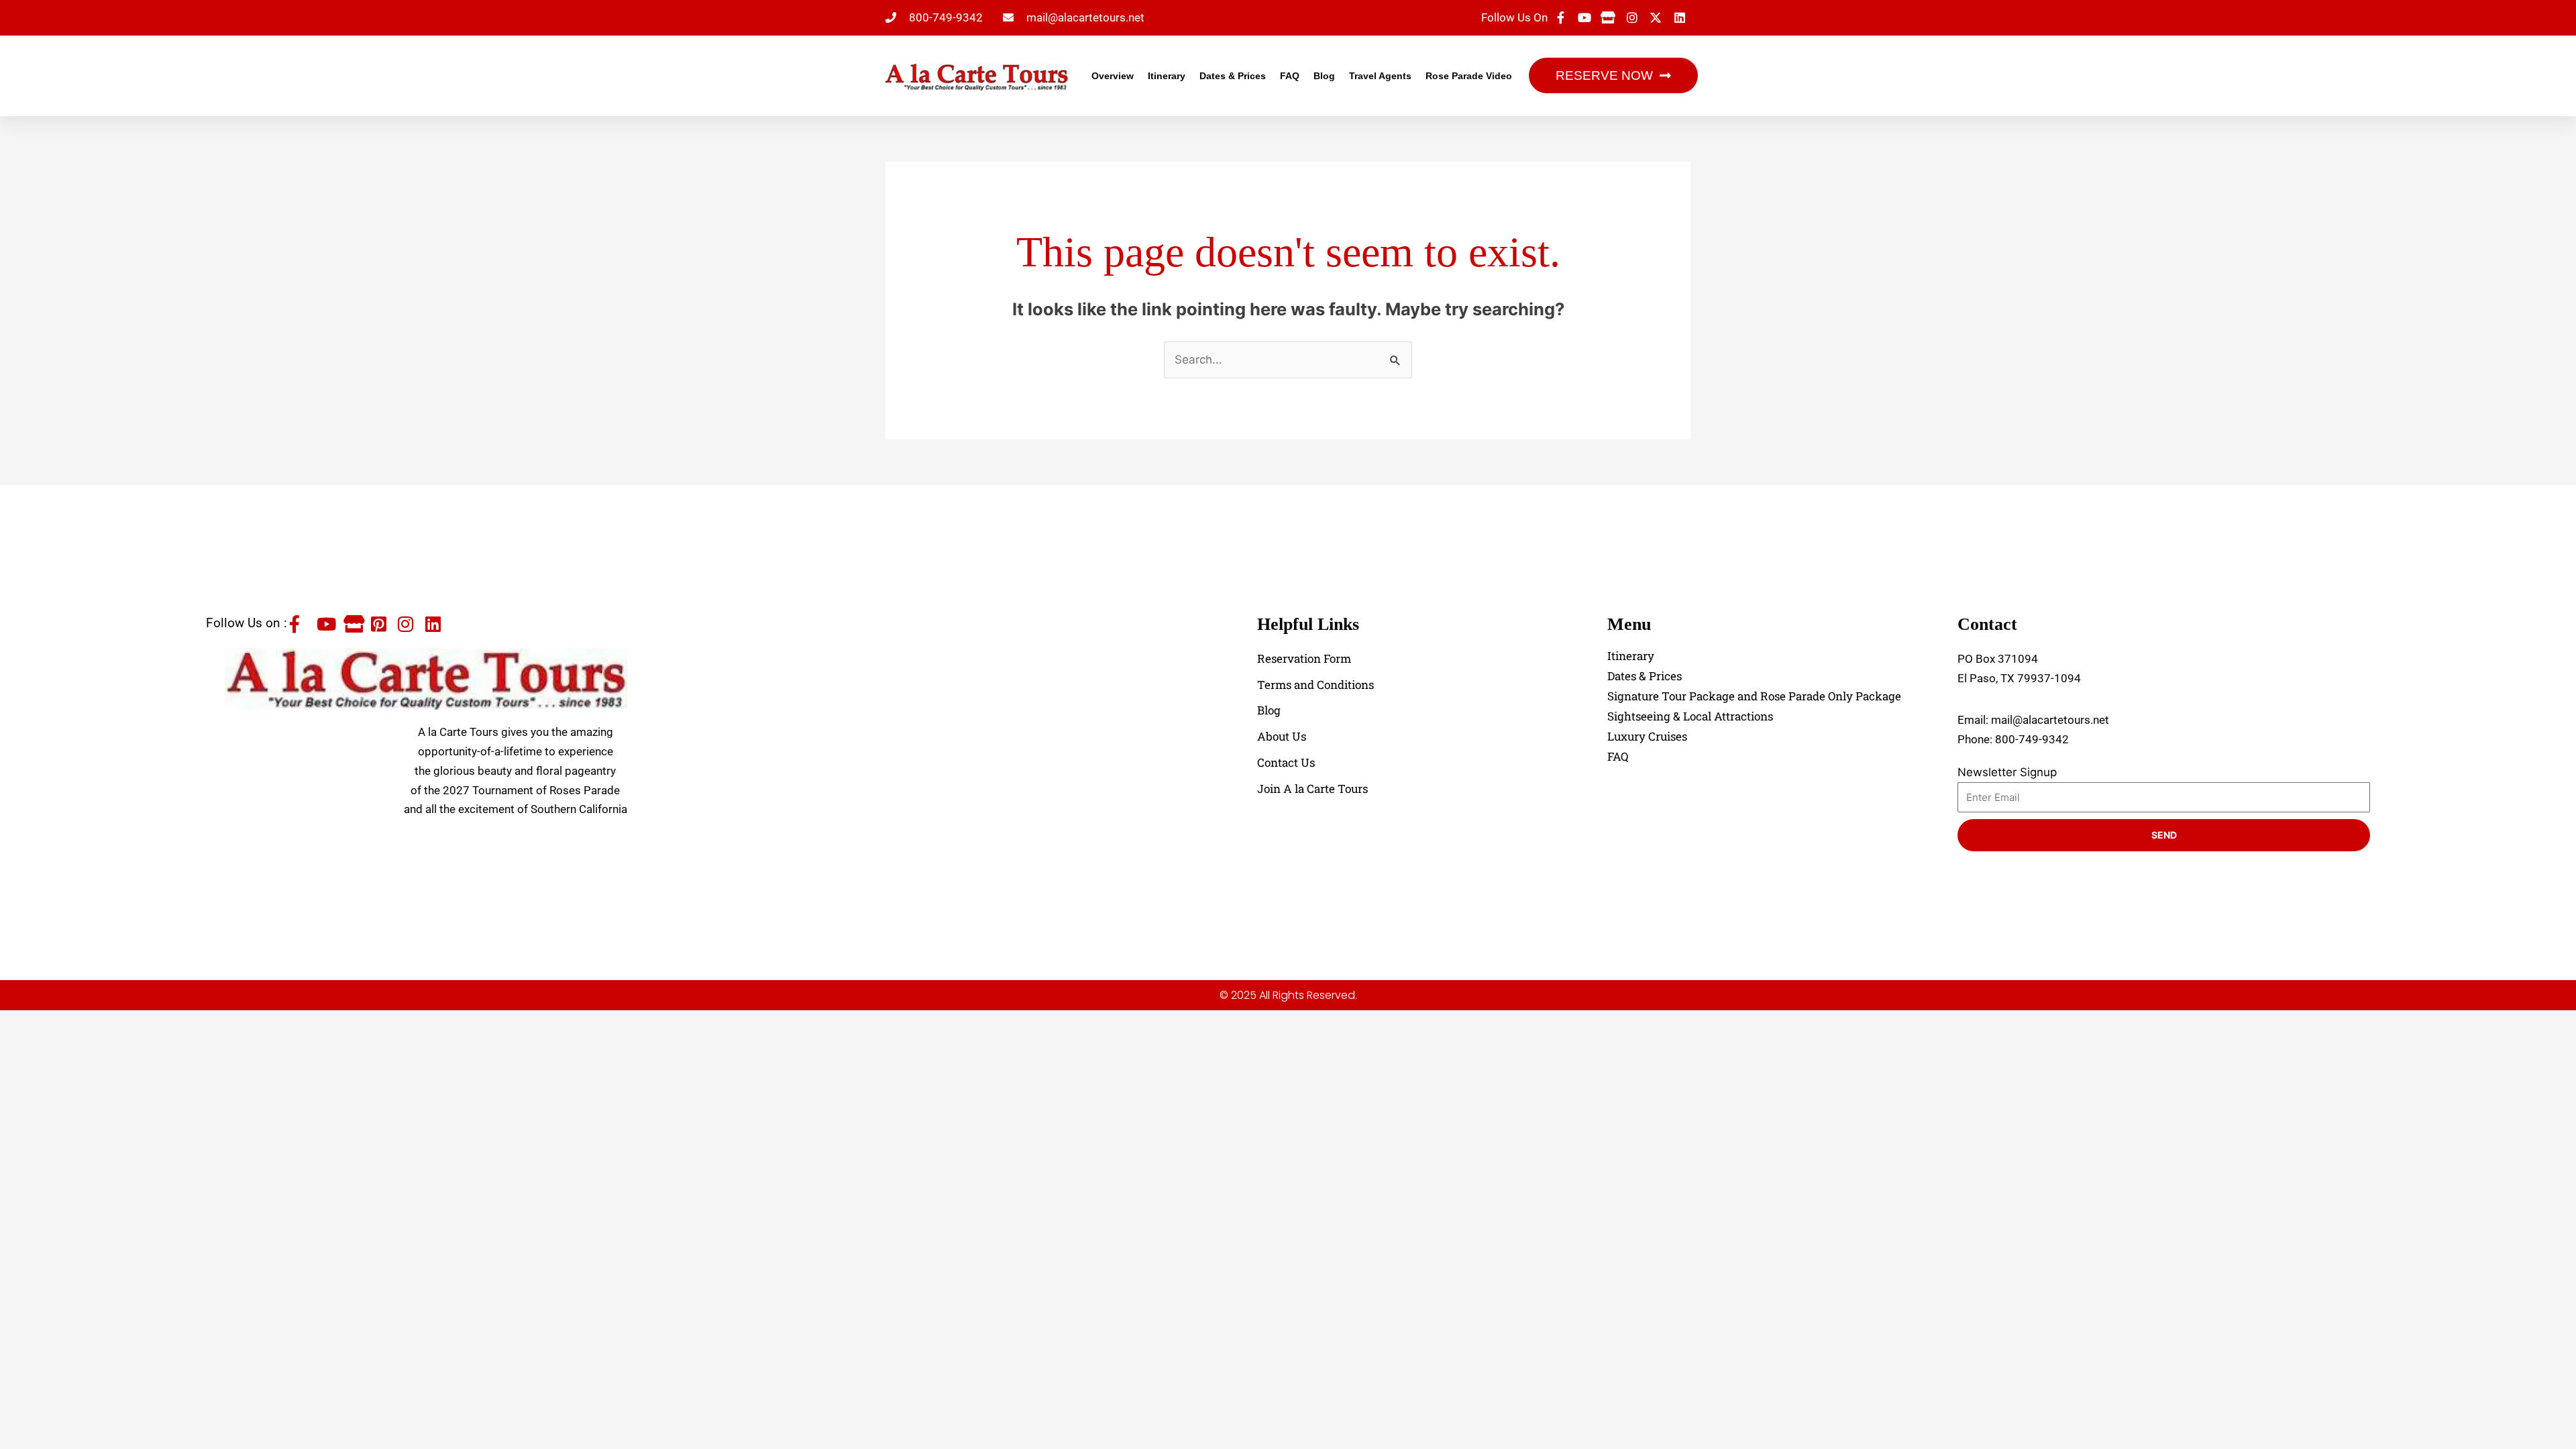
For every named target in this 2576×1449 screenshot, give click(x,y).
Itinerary (1167, 76)
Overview (1113, 76)
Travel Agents (1380, 76)
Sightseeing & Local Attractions (1690, 716)
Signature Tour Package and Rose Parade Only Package (1754, 696)
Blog (1324, 76)
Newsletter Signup (2007, 772)
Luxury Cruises (1647, 737)
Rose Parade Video (1469, 76)
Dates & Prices (1233, 76)
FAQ (1290, 76)
